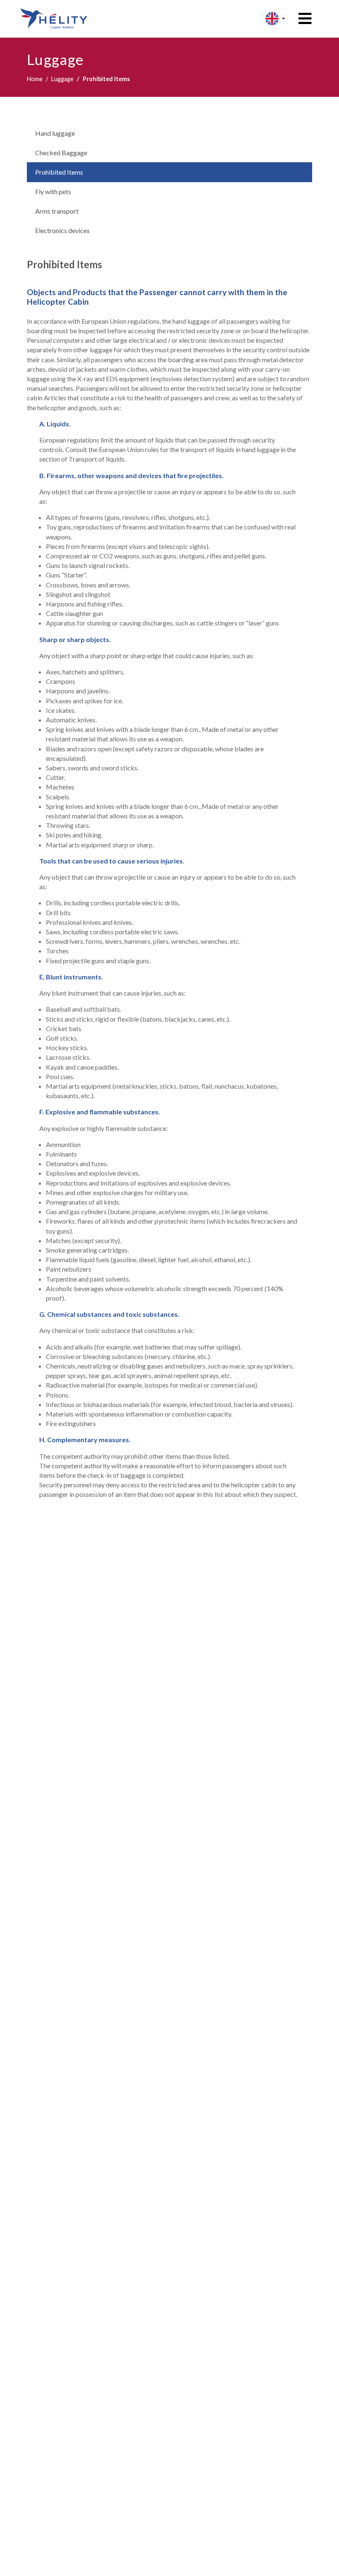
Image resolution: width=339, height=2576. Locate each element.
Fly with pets (53, 191)
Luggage (62, 79)
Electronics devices (62, 230)
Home (35, 79)
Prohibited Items (59, 172)
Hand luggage (55, 133)
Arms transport (57, 211)
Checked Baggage (61, 153)
